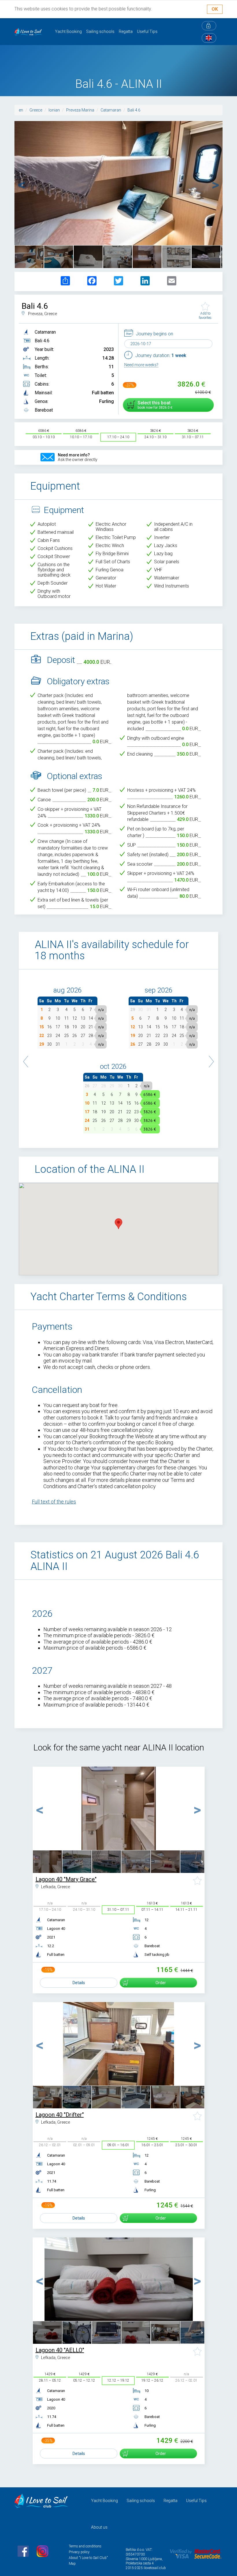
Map (72, 2564)
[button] (26, 1059)
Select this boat (154, 405)
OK (215, 9)
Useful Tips (147, 31)
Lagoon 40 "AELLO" (60, 2350)
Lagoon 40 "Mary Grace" (66, 1879)
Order (161, 1983)
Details (79, 1983)
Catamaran (111, 110)
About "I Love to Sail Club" (88, 2558)
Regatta (126, 31)
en (21, 110)
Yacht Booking (68, 31)
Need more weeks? (141, 365)
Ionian (54, 110)
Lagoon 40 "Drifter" (60, 2115)
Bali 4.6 (134, 110)
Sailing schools (100, 31)
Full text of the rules (54, 1502)
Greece (36, 110)
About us (99, 2527)
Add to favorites (205, 315)
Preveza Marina (80, 110)
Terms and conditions (85, 2546)
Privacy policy (79, 2552)
